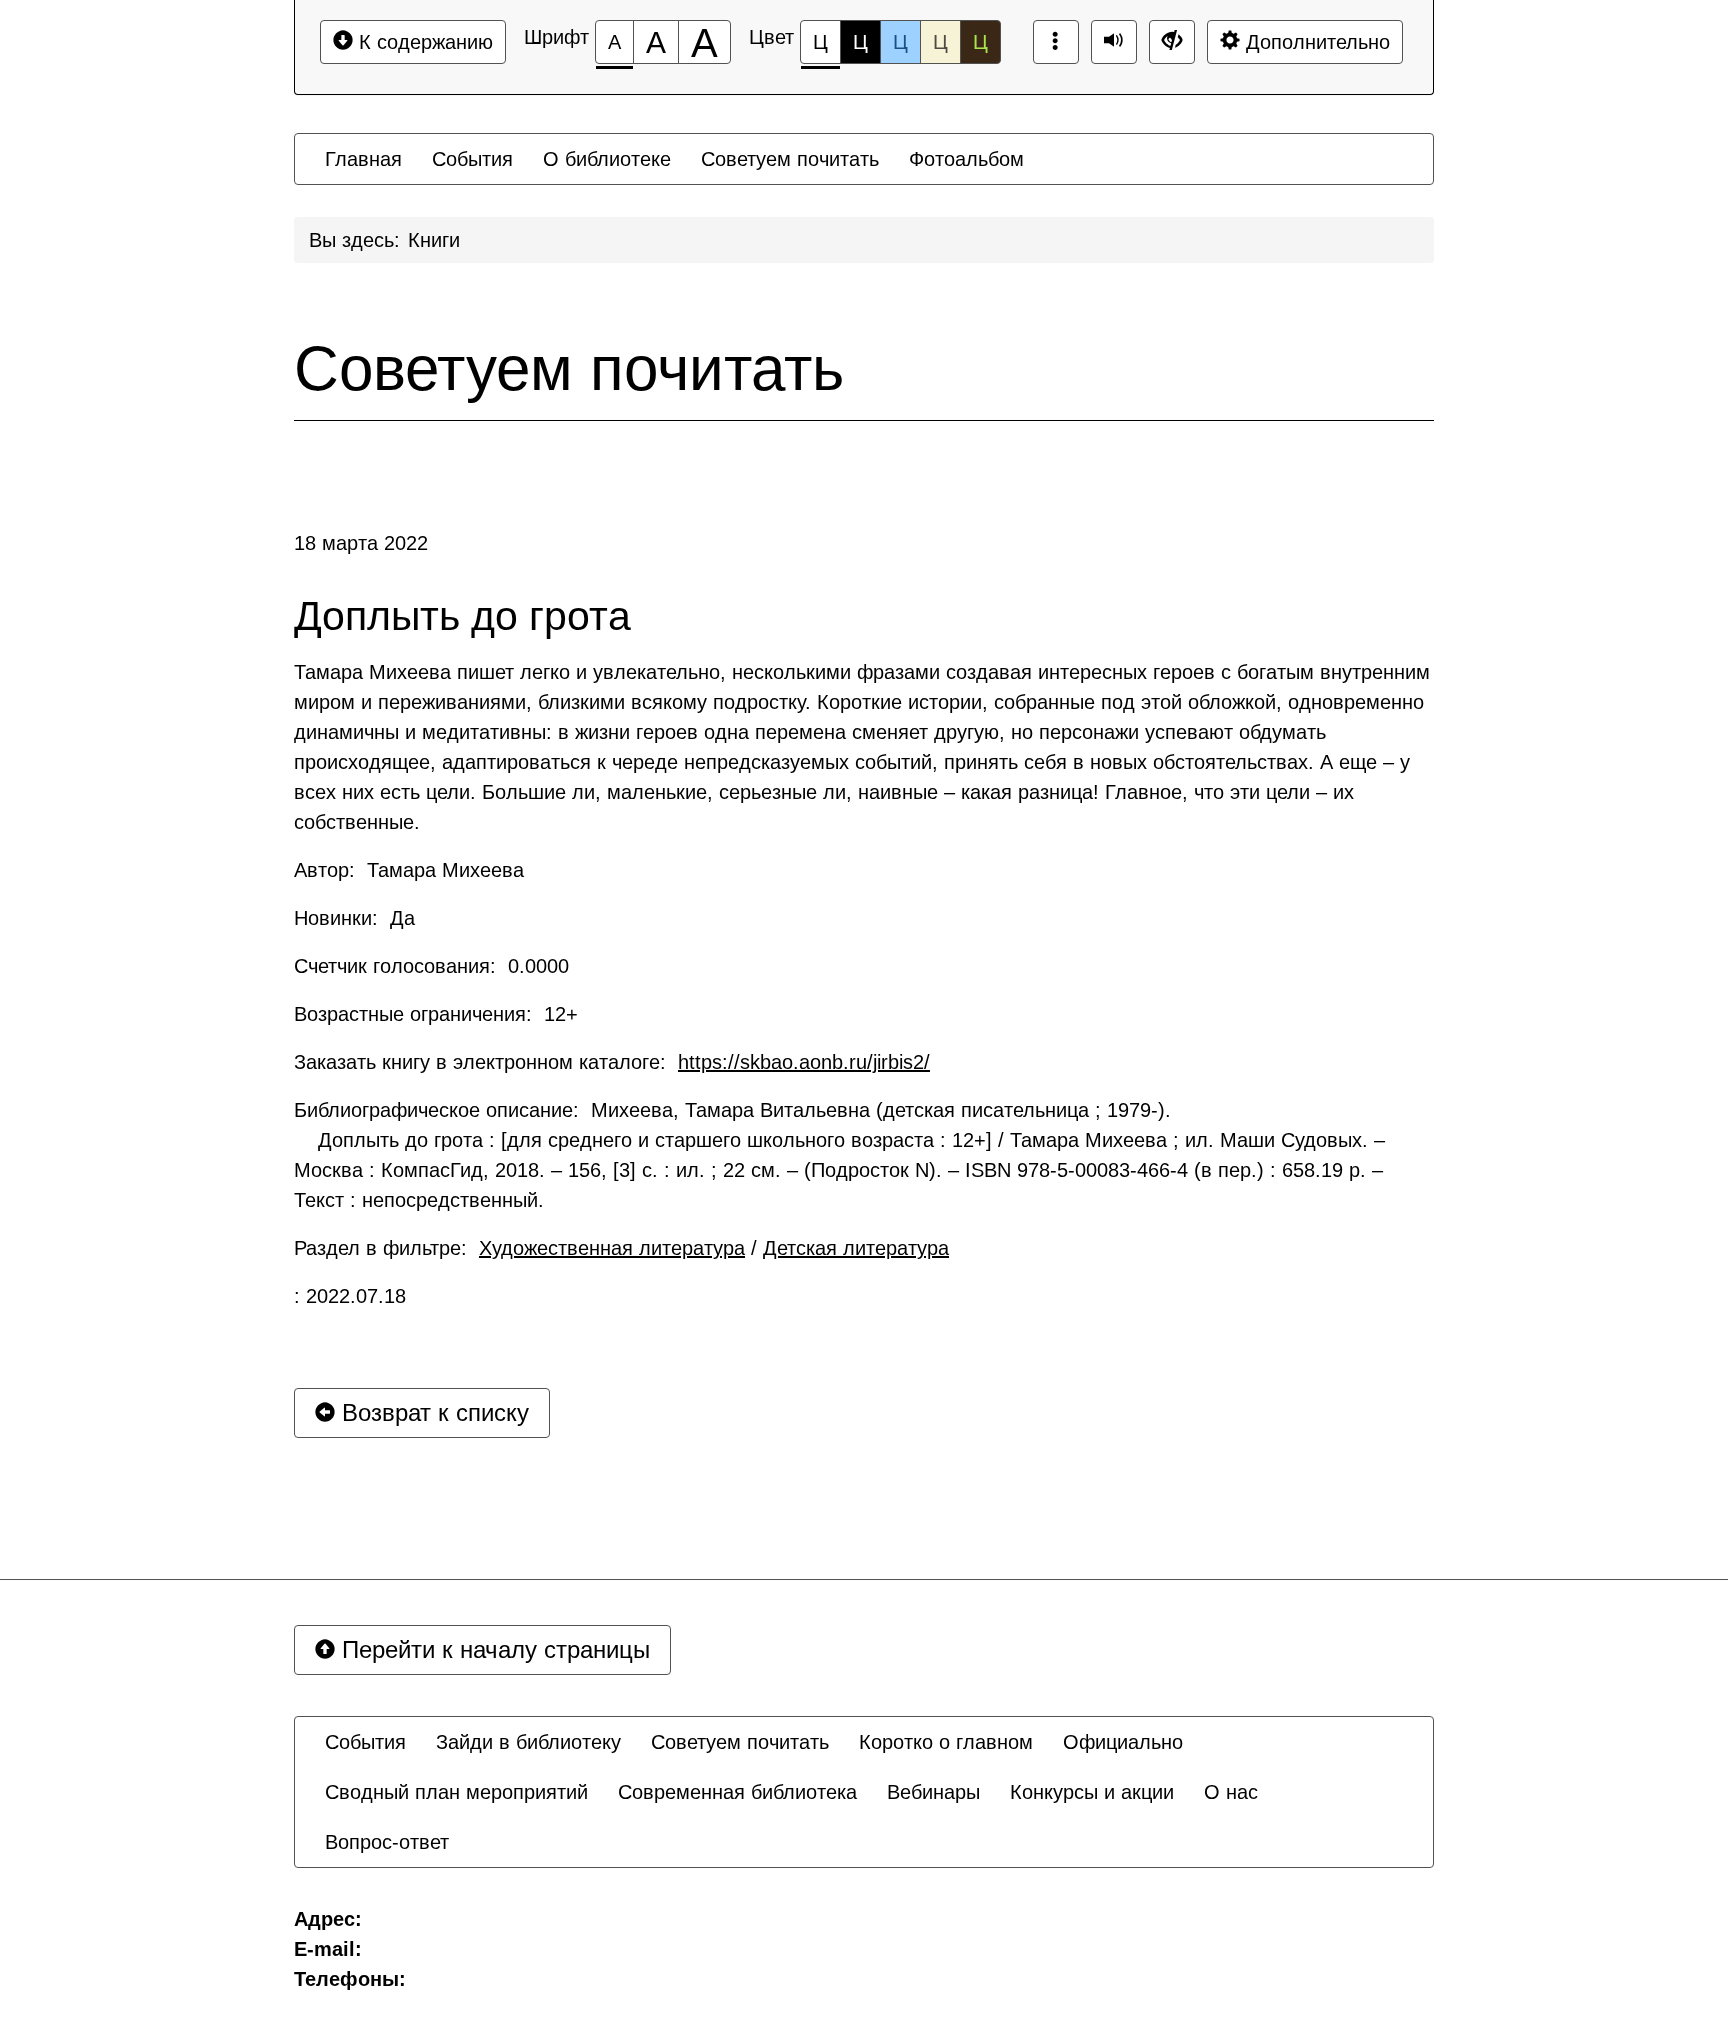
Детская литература (856, 1248)
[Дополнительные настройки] (1172, 42)
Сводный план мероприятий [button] (456, 1792)
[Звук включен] (1114, 42)
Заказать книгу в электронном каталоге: (612, 1062)
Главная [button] (363, 159)
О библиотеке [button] (607, 159)
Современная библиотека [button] (737, 1792)
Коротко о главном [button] (946, 1742)
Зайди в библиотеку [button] (528, 1742)
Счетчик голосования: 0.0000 (431, 966)
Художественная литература (612, 1248)
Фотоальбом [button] (966, 159)
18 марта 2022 (361, 543)
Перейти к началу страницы (492, 1649)
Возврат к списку (432, 1412)
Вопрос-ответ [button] (387, 1842)
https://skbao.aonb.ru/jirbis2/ (804, 1062)
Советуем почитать (569, 369)
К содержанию (423, 42)
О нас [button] (1231, 1792)
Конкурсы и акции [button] (1092, 1792)
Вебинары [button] (933, 1792)
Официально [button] (1123, 1742)
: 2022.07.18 (350, 1296)
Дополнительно (1315, 42)
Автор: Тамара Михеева (409, 870)
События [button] (472, 159)
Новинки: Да (354, 918)
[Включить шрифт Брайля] (1056, 42)
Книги (434, 240)
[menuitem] (363, 159)
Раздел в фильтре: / (621, 1248)
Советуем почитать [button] (790, 159)
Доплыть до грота (462, 616)
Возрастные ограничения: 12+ (436, 1014)
